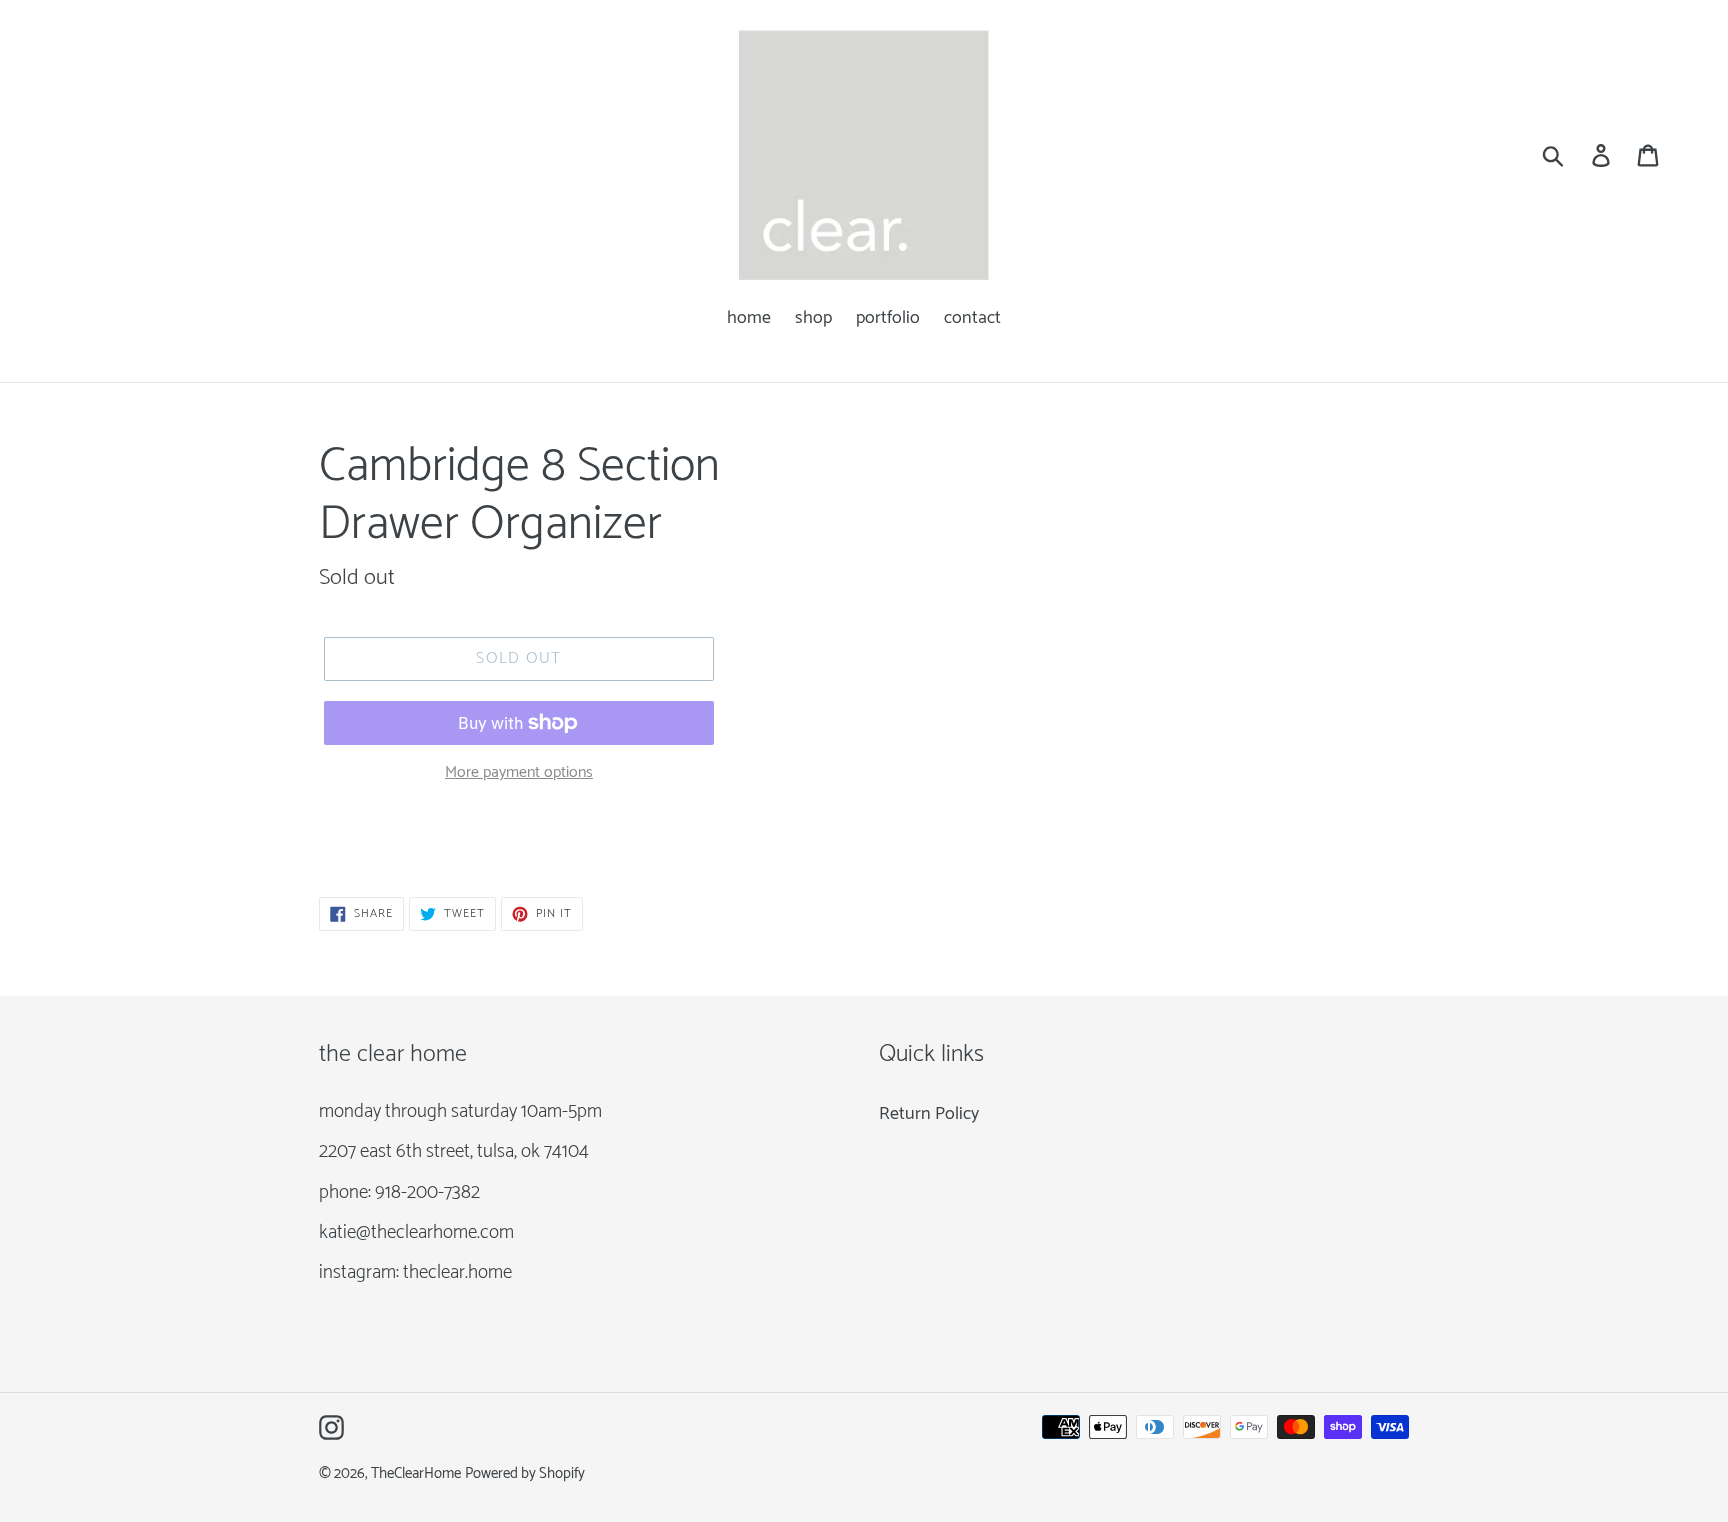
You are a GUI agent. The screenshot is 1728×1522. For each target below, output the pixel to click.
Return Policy (929, 1114)
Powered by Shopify (525, 1474)
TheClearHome (416, 1474)
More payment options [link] (519, 773)
